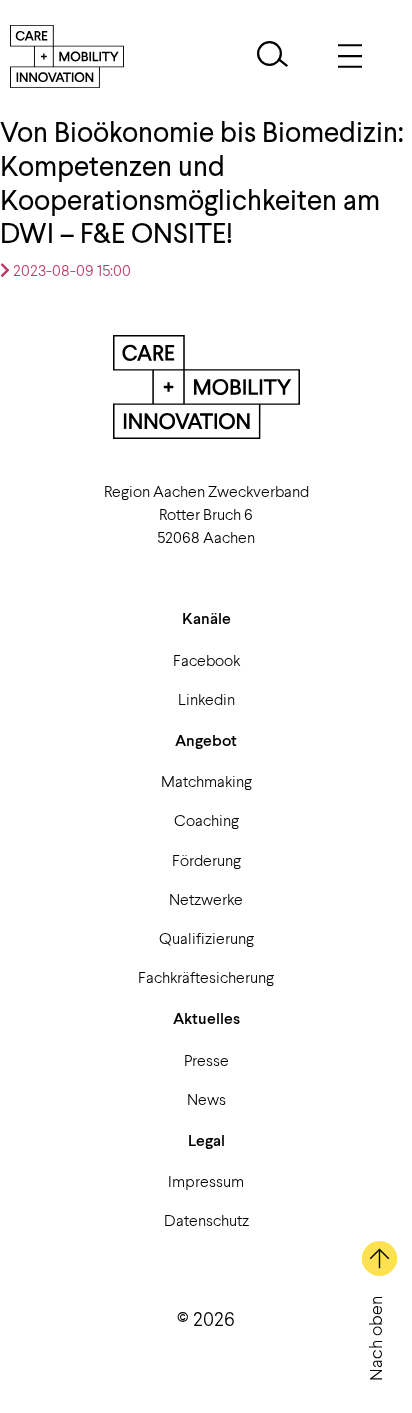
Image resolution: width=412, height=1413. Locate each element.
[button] (272, 56)
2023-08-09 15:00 (70, 269)
